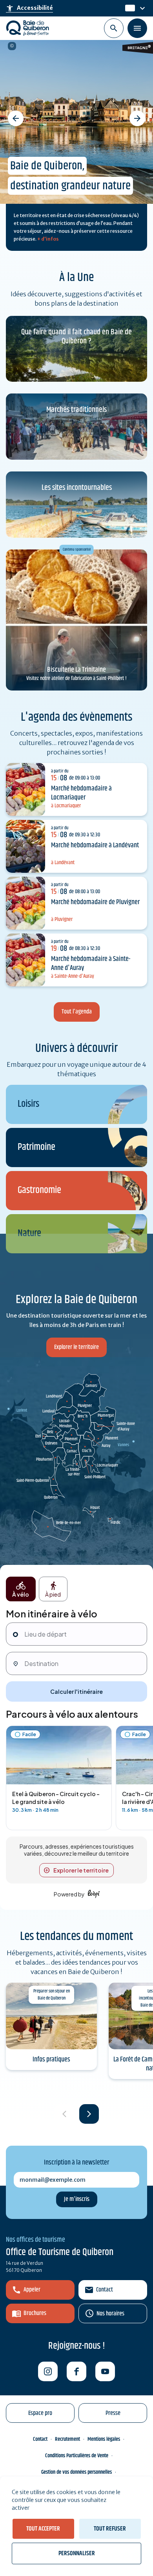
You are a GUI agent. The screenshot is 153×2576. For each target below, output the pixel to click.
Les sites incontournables (77, 488)
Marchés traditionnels (76, 410)
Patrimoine (36, 1147)
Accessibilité (29, 8)
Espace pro (40, 2413)
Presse (113, 2413)
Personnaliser (77, 2553)
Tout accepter (43, 2529)
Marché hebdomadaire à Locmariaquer (81, 793)
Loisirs (28, 1104)
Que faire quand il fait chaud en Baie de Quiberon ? (76, 337)
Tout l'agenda (77, 1012)
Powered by (69, 1894)
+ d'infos (48, 239)
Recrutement (67, 2439)
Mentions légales (104, 2439)
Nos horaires (110, 2314)
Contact (105, 2290)
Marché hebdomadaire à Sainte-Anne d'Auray (91, 964)
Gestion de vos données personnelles (76, 2472)
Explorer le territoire (76, 1347)
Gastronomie (39, 1190)
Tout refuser (110, 2529)
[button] (16, 118)
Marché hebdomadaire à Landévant (95, 845)
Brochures (35, 2313)
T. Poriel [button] (12, 46)
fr (128, 8)
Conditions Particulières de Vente (77, 2456)
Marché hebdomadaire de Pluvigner (95, 902)
